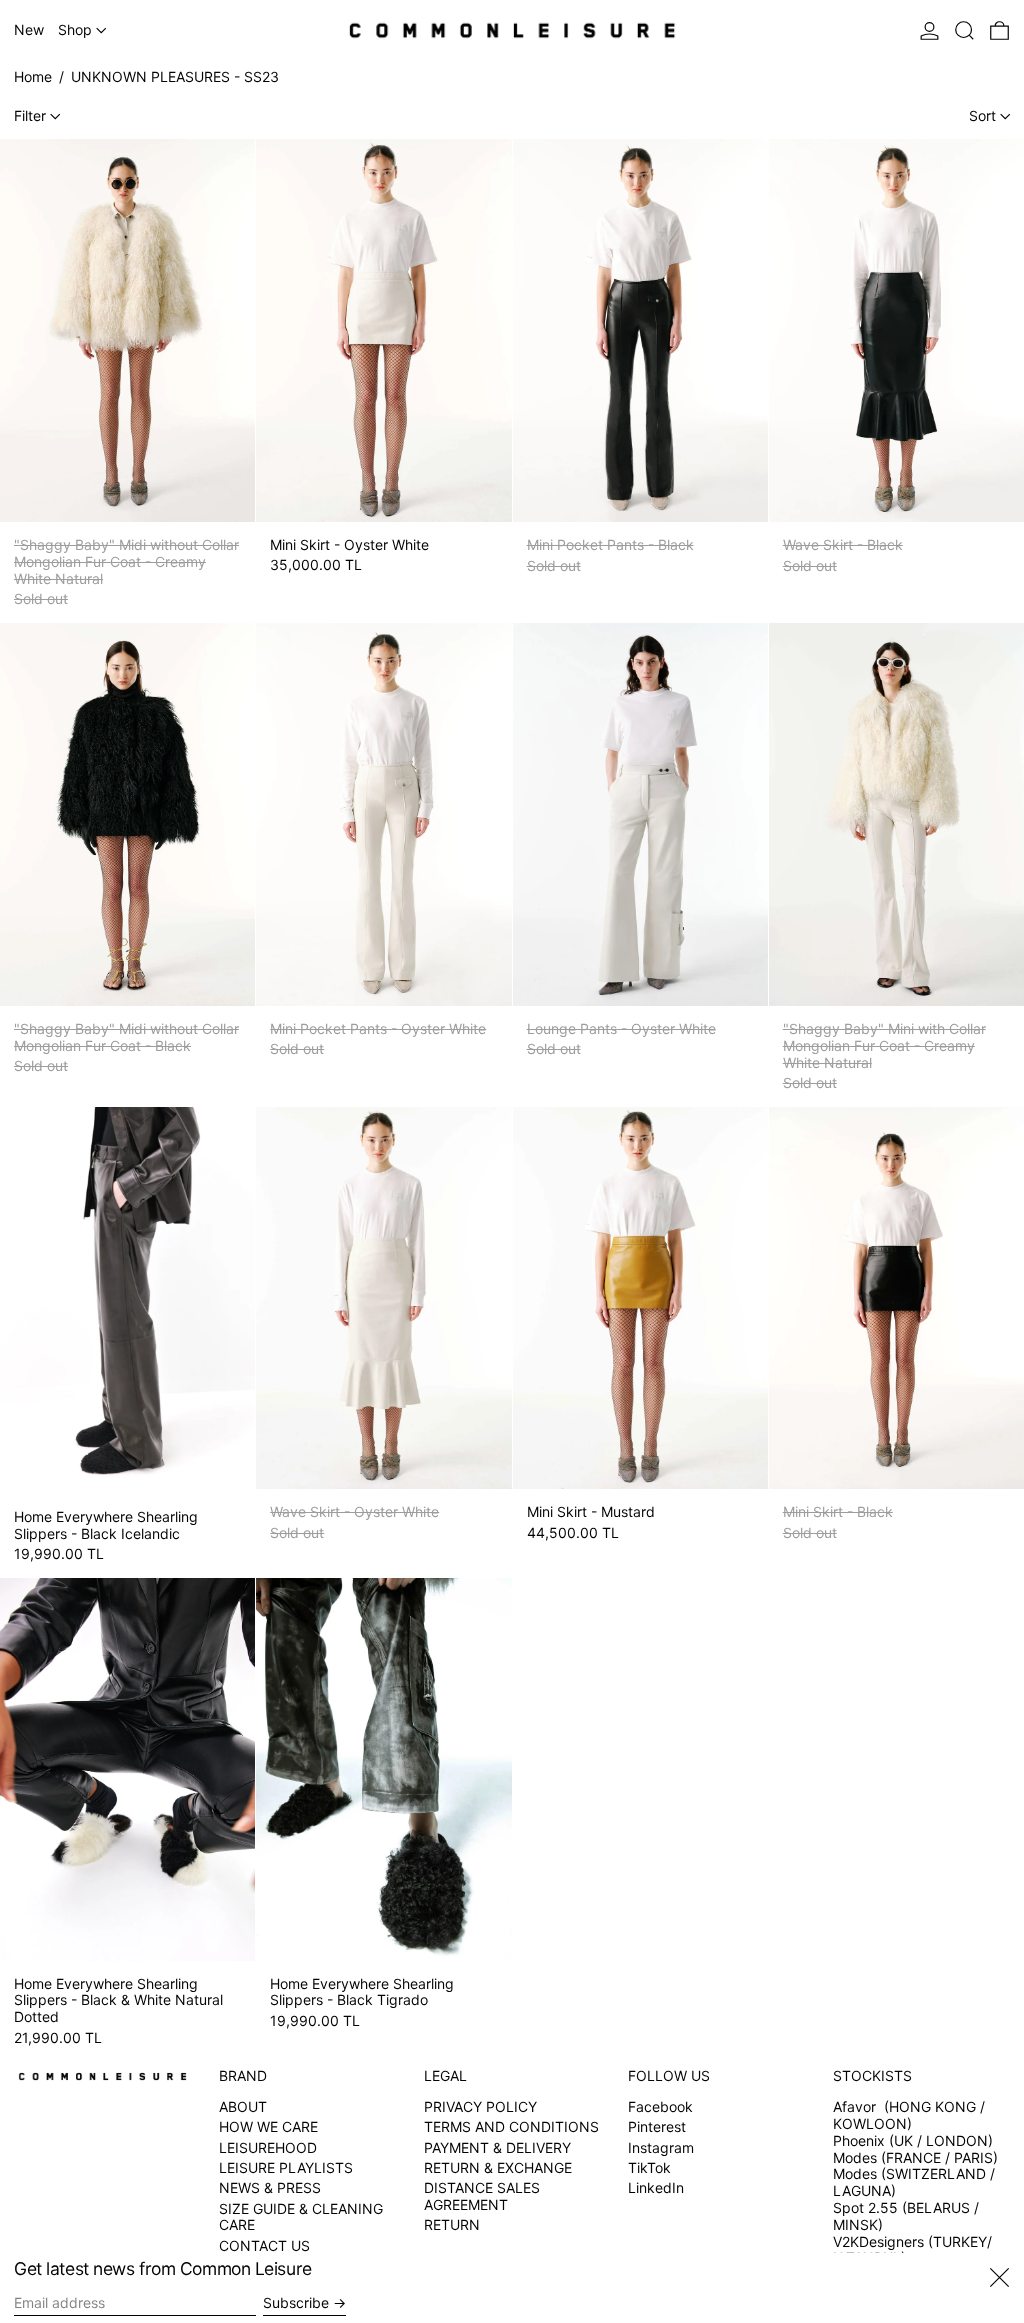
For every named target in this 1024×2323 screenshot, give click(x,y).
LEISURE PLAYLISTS (286, 2167)
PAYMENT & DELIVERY (497, 2147)
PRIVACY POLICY (480, 2106)
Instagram (661, 2148)
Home (33, 76)
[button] (964, 30)
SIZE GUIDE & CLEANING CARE (301, 2217)
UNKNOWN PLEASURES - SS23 (175, 76)
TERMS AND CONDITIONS (511, 2126)
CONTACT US (264, 2245)
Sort (982, 115)
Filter (30, 115)
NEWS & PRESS (270, 2187)
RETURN (452, 2224)
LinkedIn (656, 2188)
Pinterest (657, 2127)
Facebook (660, 2107)
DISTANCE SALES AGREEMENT (482, 2196)
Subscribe (296, 2302)
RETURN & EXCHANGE (498, 2167)
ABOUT (243, 2106)
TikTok (649, 2168)
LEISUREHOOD (268, 2147)
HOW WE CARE (268, 2126)
